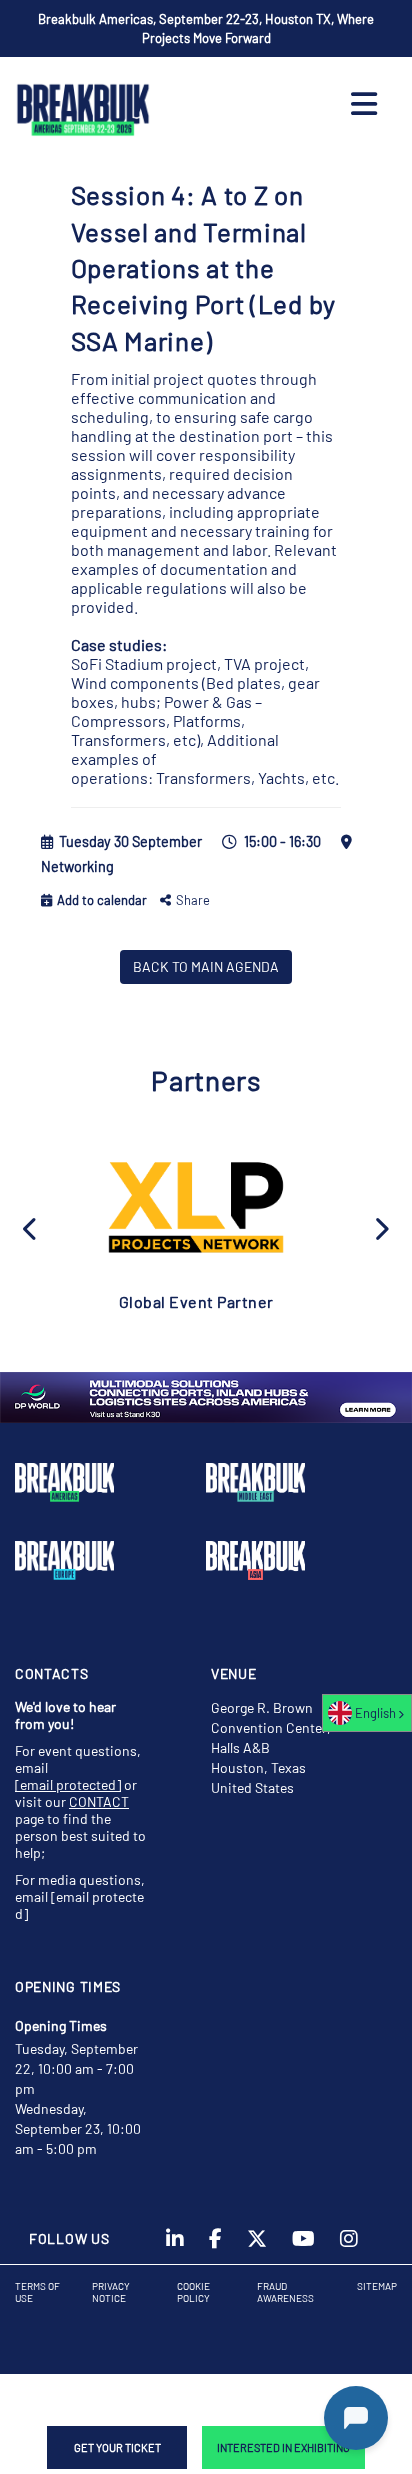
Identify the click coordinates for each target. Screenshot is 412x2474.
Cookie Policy (193, 2292)
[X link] (257, 2245)
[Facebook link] (215, 2245)
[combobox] (367, 1713)
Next (381, 1227)
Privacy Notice (111, 2292)
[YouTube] (303, 2245)
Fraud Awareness (285, 2292)
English (375, 1713)
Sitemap (377, 2286)
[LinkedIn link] (175, 2245)
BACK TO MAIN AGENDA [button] (206, 966)
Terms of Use (37, 2292)
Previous (31, 1227)
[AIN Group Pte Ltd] (196, 1205)
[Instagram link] (349, 2245)
